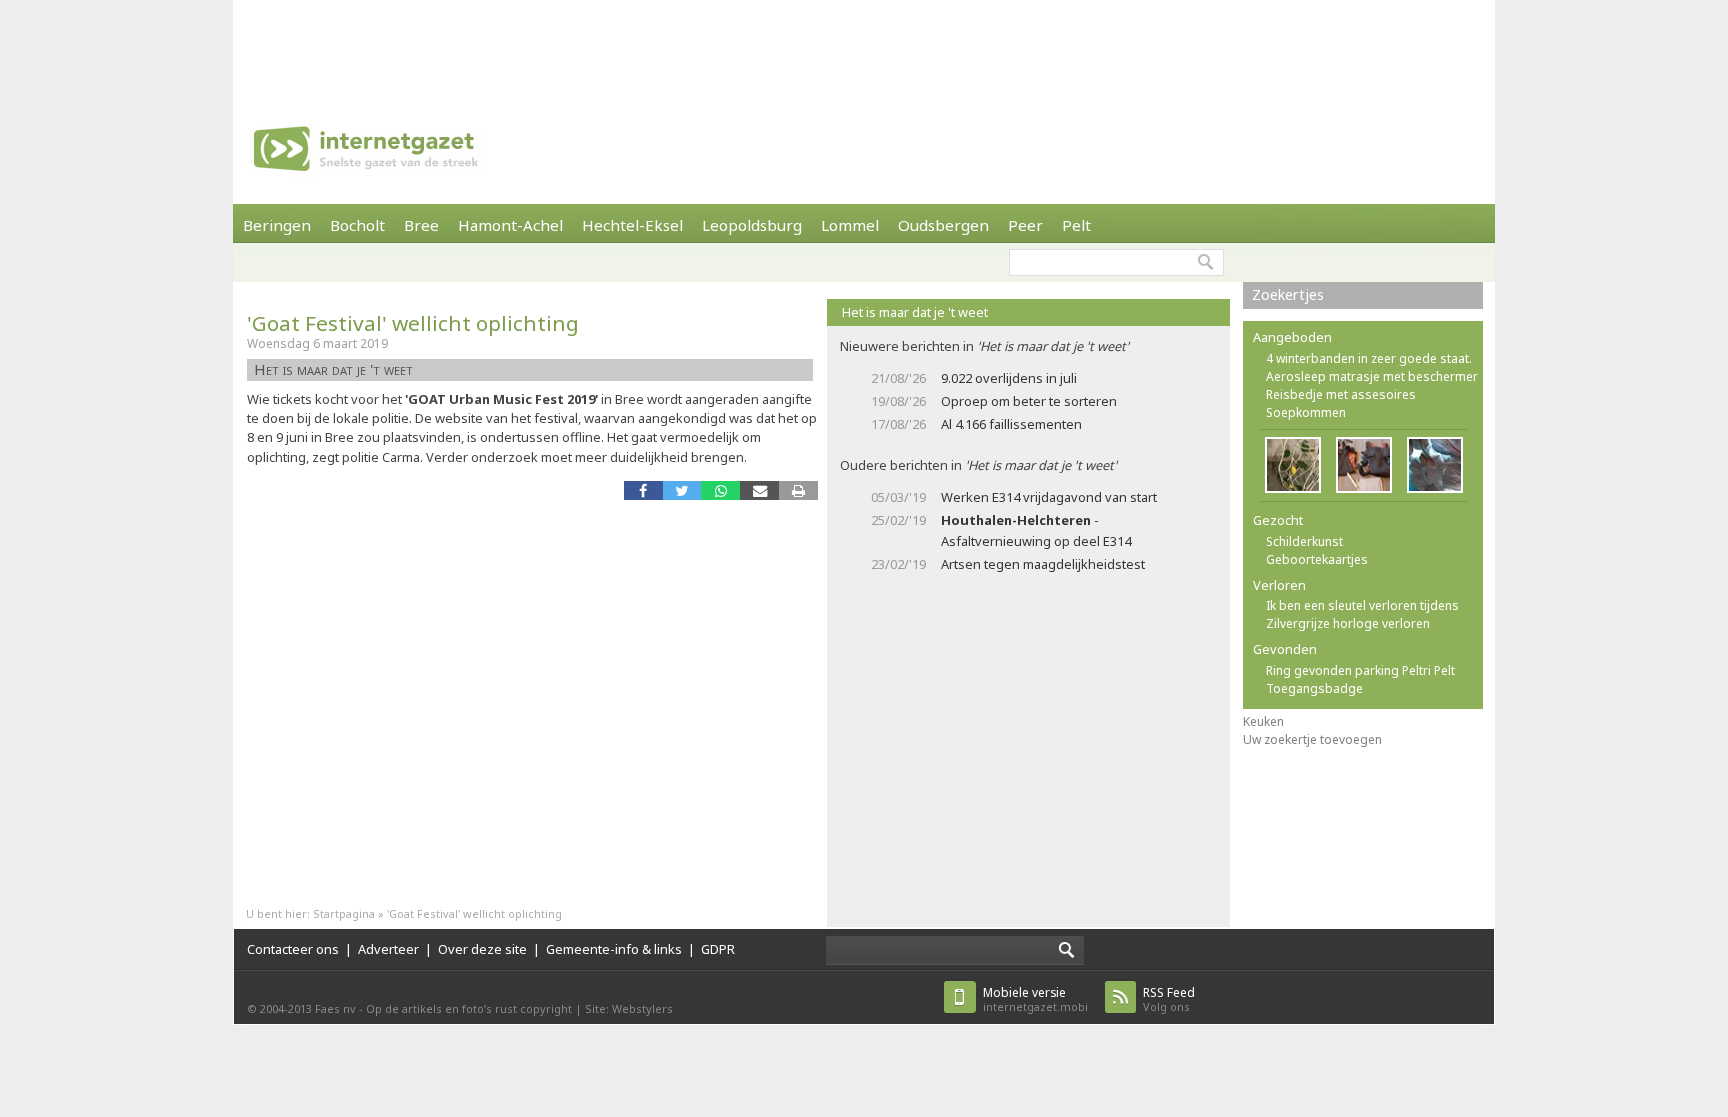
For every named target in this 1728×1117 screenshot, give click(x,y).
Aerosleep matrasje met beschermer (1372, 376)
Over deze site (482, 949)
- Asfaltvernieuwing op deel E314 (1036, 530)
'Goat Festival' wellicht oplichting (413, 323)
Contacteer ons (293, 949)
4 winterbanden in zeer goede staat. (1369, 358)
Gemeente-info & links (614, 949)
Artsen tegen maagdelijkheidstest (1043, 564)
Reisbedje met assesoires (1341, 394)
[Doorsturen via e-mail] (759, 490)
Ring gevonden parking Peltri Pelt (1360, 670)
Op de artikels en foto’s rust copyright (469, 1008)
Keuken (1263, 721)
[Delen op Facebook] (643, 490)
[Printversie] (798, 490)
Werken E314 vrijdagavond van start (1049, 497)
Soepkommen (1306, 412)
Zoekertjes (1288, 294)
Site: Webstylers (629, 1008)
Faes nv (335, 1008)
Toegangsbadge (1314, 688)
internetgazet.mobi (1035, 999)
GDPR (718, 949)
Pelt (1076, 225)
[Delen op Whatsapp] (720, 490)
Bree (421, 225)
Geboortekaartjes (1317, 559)
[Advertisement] (864, 45)
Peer (1025, 225)
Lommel (850, 225)
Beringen (277, 225)
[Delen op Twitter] (682, 490)
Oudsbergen (943, 225)
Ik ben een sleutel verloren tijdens (1362, 605)
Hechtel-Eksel (632, 225)
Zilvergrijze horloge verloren (1348, 623)
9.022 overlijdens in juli (1009, 378)
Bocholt (357, 225)
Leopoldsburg (752, 225)
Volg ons (1169, 999)
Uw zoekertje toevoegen (1312, 739)
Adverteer (388, 949)
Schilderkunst (1304, 541)
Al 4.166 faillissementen (1011, 424)
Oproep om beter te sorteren (1029, 401)
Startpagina (344, 913)
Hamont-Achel (510, 225)
